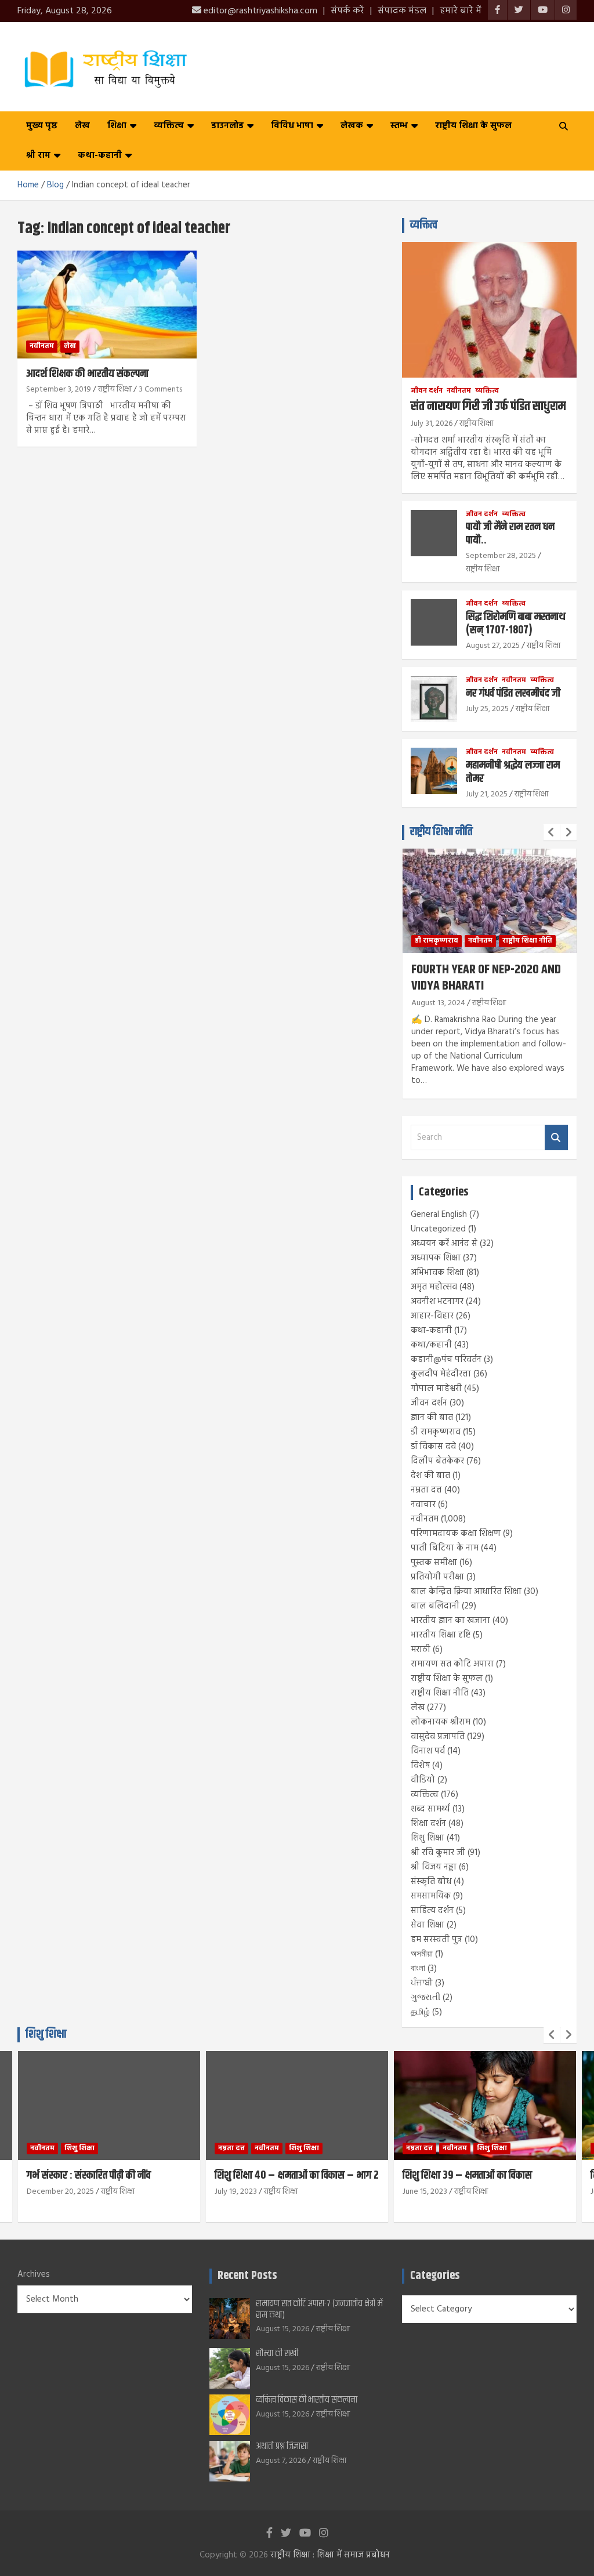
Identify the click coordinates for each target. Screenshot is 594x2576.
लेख (82, 126)
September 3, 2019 (59, 390)
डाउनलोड (227, 126)
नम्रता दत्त (426, 1490)
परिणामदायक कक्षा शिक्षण (456, 1534)
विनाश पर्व (428, 1751)
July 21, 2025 (487, 794)
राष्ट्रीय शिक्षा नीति (441, 832)
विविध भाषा (292, 126)
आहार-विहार (432, 1316)
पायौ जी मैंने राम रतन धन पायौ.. (510, 534)
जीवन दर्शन (427, 391)
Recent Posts (247, 2276)
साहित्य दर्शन (432, 1911)
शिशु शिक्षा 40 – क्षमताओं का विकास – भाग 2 (297, 2175)
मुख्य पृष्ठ (42, 126)
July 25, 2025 (487, 709)
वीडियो (423, 1780)
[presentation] (552, 832)
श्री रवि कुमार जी (438, 1853)
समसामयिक (431, 1896)
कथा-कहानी (100, 155)
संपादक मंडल (402, 11)
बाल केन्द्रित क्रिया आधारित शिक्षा (466, 1592)
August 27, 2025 (493, 646)
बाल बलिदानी (435, 1606)
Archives (34, 2275)
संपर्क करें (347, 11)
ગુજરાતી (425, 1998)
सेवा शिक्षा (428, 1925)
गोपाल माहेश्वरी (436, 1389)
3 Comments (160, 390)
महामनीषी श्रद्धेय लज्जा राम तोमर (513, 772)
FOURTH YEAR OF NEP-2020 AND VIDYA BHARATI (486, 978)
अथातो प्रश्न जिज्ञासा (282, 2446)
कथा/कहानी (431, 1345)
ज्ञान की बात (432, 1418)
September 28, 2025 (501, 556)
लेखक (352, 126)
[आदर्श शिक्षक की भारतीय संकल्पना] (107, 304)
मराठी (421, 1650)
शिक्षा (117, 126)
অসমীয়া (422, 1954)
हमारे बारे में (461, 11)
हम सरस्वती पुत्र (437, 1940)
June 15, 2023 (425, 2192)
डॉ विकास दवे (433, 1447)
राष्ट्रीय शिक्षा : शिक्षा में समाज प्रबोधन (330, 2555)
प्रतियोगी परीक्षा (437, 1577)
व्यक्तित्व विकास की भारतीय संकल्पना (307, 2400)
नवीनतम (42, 346)
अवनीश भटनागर (437, 1302)
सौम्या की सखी (277, 2354)
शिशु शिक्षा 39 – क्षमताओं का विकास (467, 2175)
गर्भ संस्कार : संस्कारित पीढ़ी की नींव (89, 2175)
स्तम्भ (399, 126)
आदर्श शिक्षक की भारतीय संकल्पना (87, 374)
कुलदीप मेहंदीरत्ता (441, 1374)
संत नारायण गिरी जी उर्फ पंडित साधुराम (488, 407)
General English (439, 1215)
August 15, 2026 (282, 2329)
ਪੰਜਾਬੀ (422, 1983)
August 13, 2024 (438, 1003)
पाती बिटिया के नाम (445, 1548)
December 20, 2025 (60, 2192)
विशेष (420, 1766)
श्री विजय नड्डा (434, 1867)
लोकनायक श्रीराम (441, 1722)
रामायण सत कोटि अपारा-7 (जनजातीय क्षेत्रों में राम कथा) (319, 2309)
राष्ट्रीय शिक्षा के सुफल (473, 126)
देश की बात (430, 1476)
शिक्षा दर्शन (428, 1824)
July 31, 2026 (432, 424)
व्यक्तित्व (169, 126)
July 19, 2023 (236, 2192)
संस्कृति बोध (431, 1882)
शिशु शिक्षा (428, 1838)
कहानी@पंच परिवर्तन (446, 1360)
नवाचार (423, 1505)
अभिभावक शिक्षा (437, 1273)
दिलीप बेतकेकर (437, 1461)
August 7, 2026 (281, 2461)
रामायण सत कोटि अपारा (452, 1664)
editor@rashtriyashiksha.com (259, 11)
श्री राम (38, 155)
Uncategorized (438, 1229)
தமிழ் (420, 2012)
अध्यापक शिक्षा (436, 1258)
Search (556, 1138)
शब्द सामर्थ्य (430, 1809)
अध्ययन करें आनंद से (444, 1244)
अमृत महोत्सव (434, 1287)
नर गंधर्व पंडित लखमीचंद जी (513, 693)
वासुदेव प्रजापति (438, 1737)
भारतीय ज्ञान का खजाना (450, 1621)
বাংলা (418, 1969)
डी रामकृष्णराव (437, 941)
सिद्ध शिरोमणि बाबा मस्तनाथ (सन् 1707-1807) (516, 624)
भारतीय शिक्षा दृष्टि (441, 1635)
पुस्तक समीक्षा (434, 1563)
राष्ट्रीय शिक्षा (115, 390)
